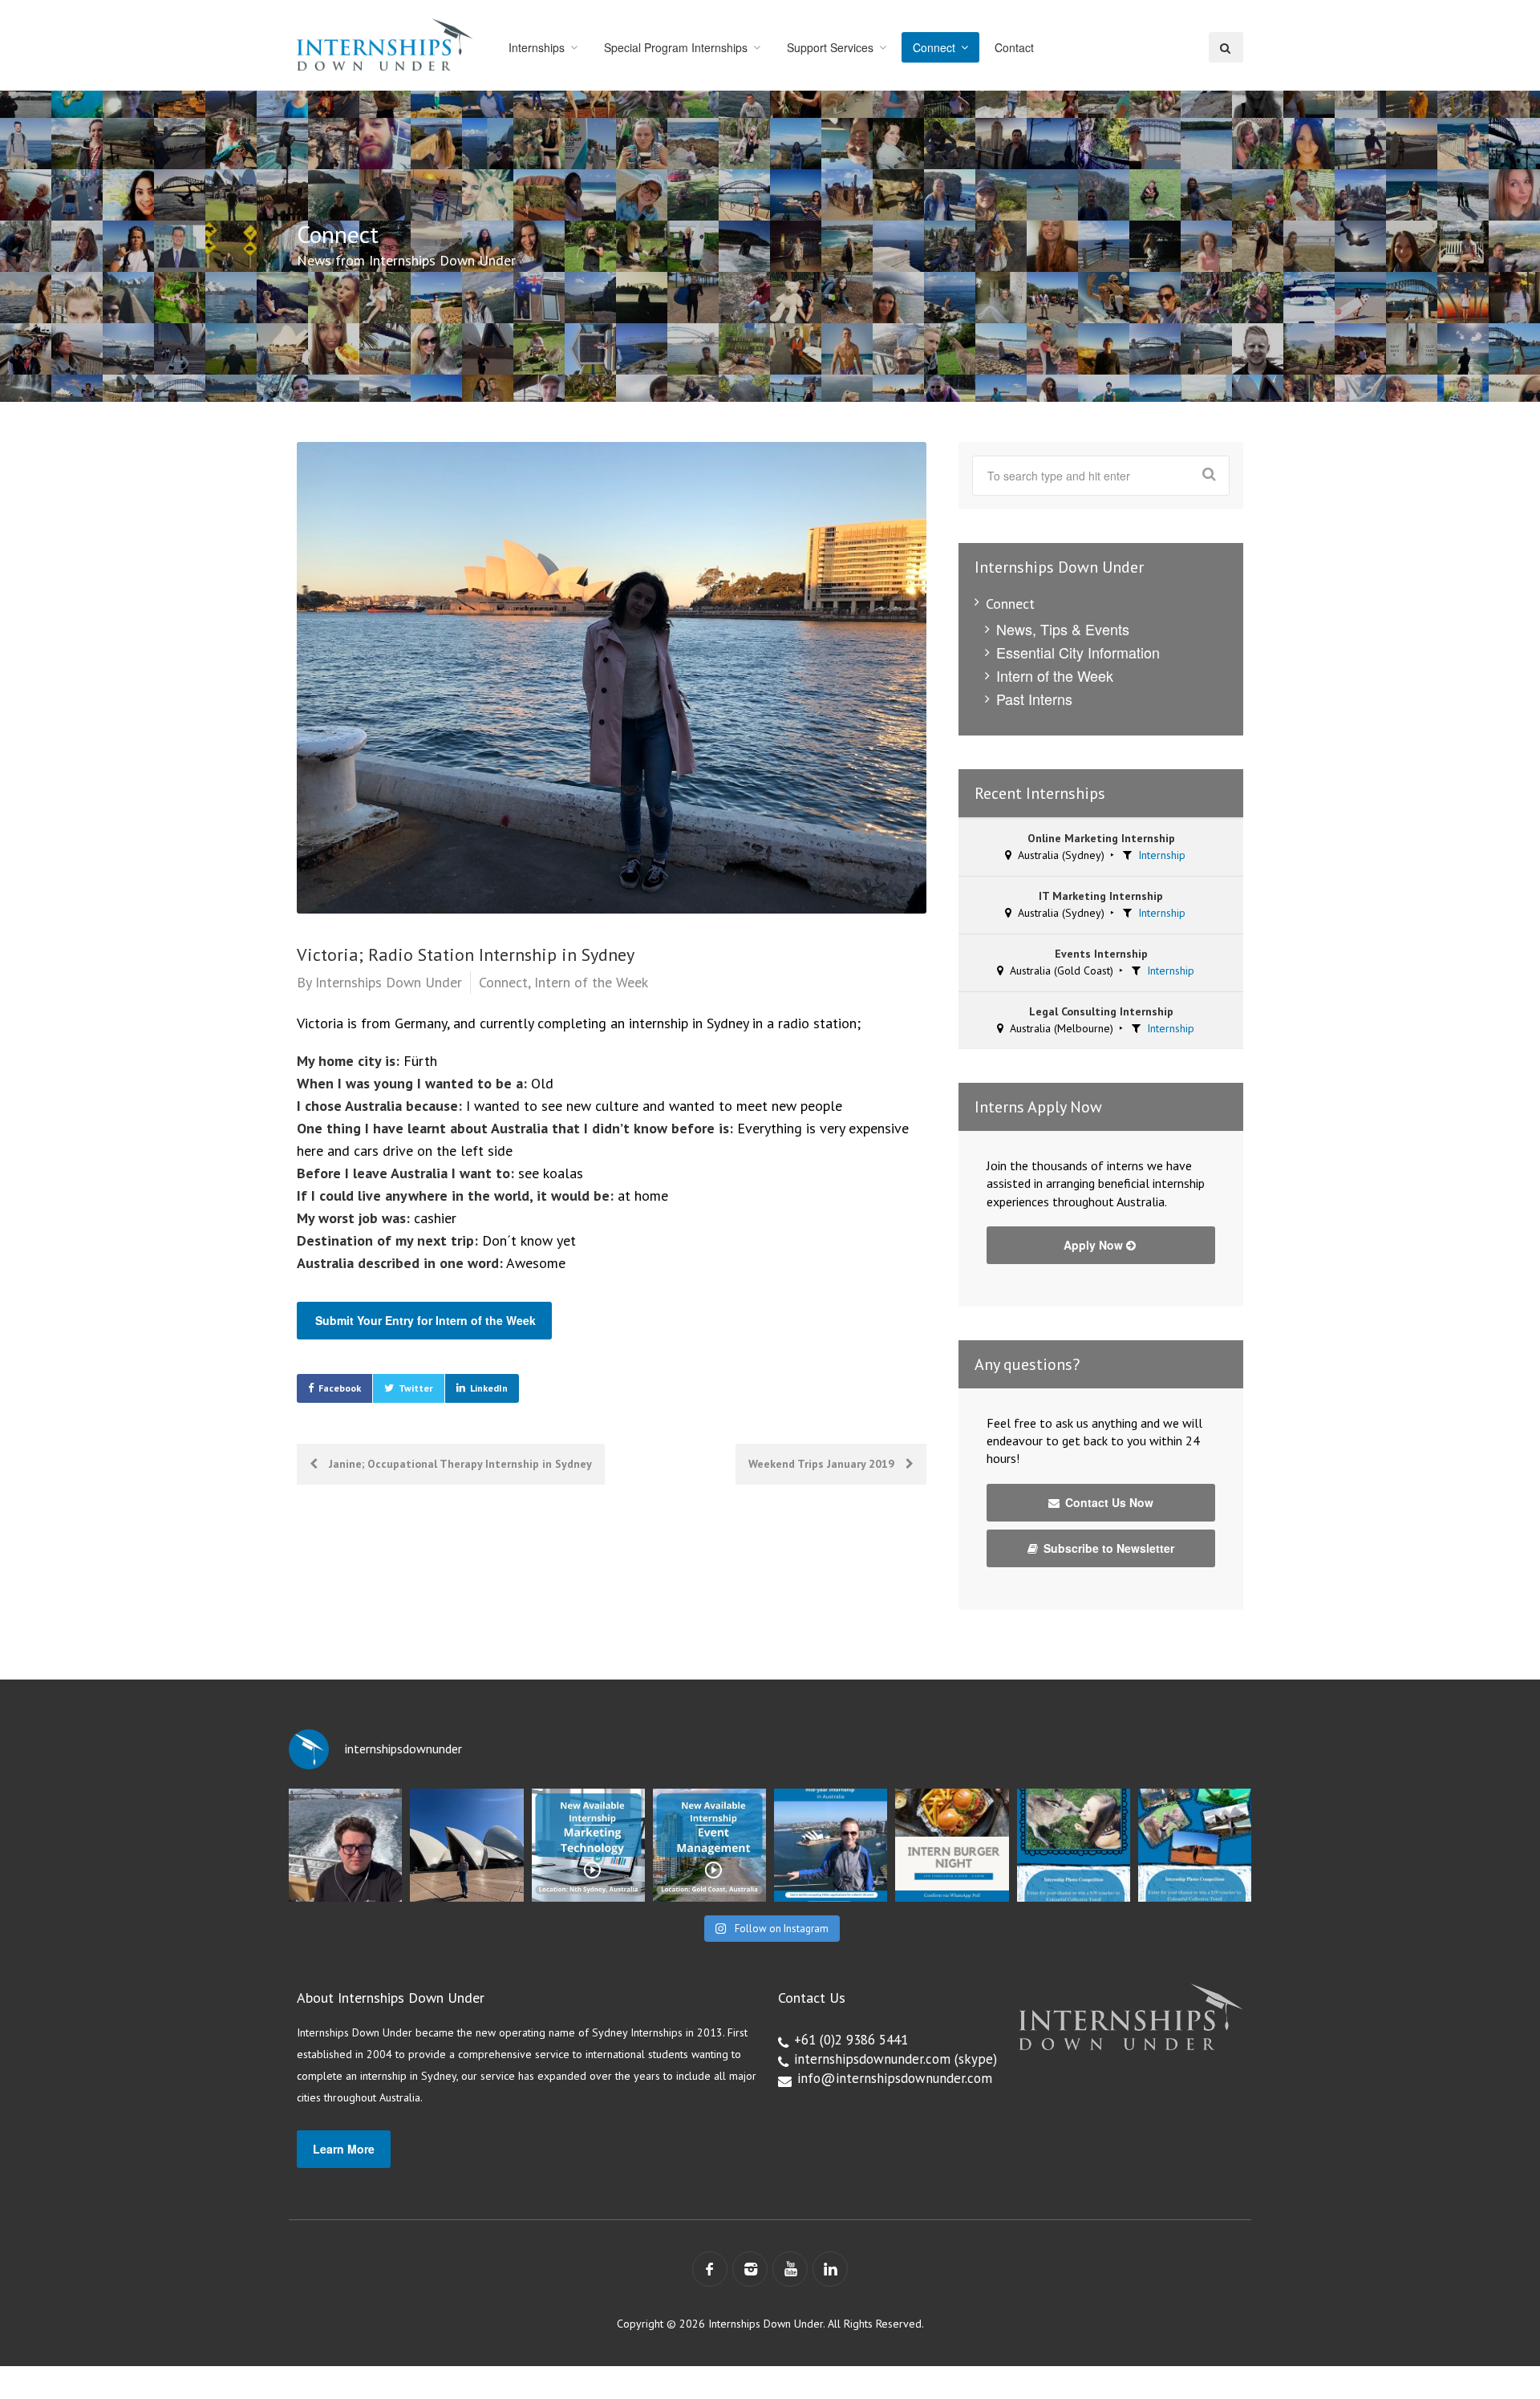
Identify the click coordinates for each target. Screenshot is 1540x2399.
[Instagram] (750, 2269)
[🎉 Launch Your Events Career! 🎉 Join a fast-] (709, 1845)
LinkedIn (489, 1388)
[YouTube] (790, 2269)
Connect (934, 47)
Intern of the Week (591, 982)
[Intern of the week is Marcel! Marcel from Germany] (345, 1845)
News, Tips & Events (1063, 629)
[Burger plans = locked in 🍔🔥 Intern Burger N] (952, 1845)
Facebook (340, 1388)
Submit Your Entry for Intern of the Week (426, 1320)
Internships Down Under (389, 982)
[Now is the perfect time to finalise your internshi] (831, 1845)
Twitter (416, 1388)
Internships (537, 47)
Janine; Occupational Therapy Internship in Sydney (459, 1464)
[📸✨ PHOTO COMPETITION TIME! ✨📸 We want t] (1195, 1845)
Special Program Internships (676, 47)
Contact (1014, 47)
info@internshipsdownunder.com (895, 2078)
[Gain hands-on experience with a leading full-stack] (588, 1845)
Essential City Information (1078, 652)
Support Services (830, 47)
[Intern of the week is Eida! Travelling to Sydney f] (466, 1845)
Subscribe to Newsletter (1107, 1548)
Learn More (344, 2149)
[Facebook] (710, 2269)
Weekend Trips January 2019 (823, 1464)
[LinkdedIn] (830, 2269)
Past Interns (1034, 699)
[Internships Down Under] (385, 45)
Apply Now (1095, 1245)
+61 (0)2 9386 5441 (851, 2040)
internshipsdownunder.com (872, 2059)
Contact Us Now (1108, 1502)
